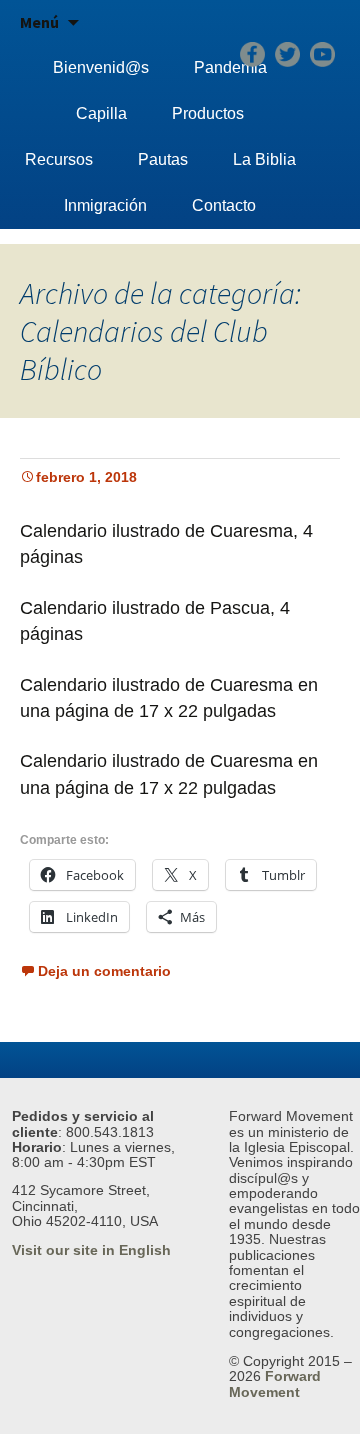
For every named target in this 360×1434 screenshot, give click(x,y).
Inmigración (105, 205)
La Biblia (264, 159)
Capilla (101, 113)
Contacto (224, 205)
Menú (39, 22)
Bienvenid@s (101, 67)
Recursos (59, 159)
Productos (208, 113)
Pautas (163, 159)
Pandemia (230, 67)
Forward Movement (275, 1383)
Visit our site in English (91, 1250)
